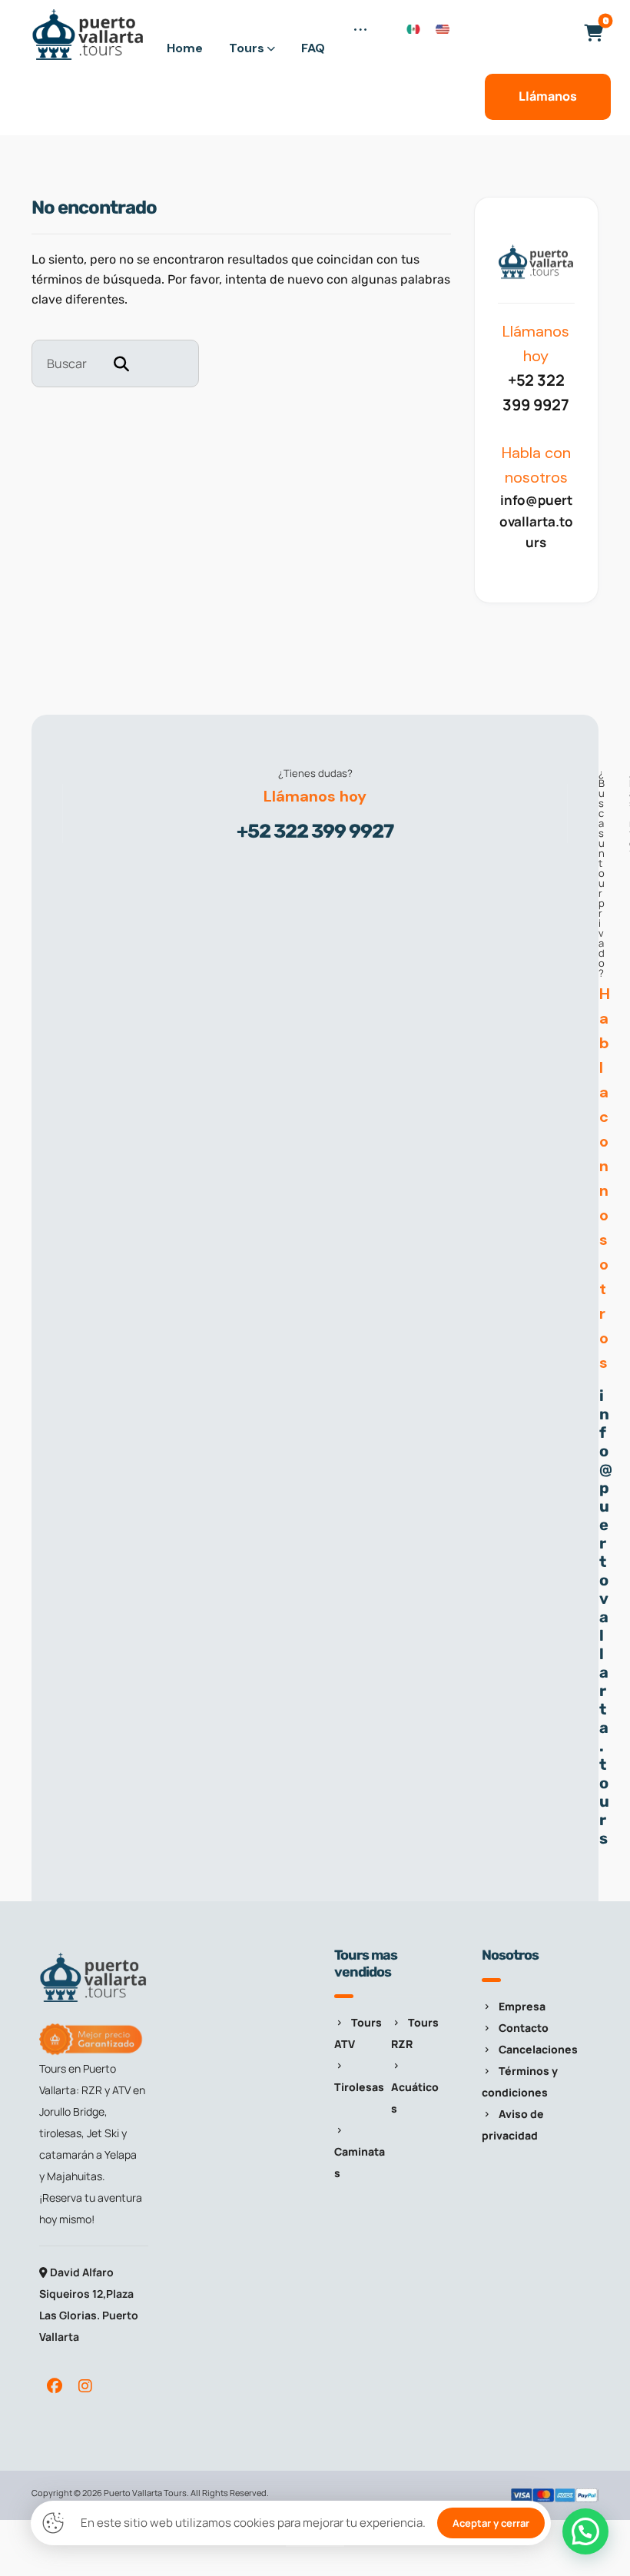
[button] (360, 39)
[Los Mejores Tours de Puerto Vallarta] (88, 35)
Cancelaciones (538, 2049)
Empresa (522, 2006)
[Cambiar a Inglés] (443, 28)
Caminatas (360, 2162)
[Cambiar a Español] (413, 28)
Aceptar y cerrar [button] (491, 2523)
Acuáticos (415, 2098)
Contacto (524, 2028)
